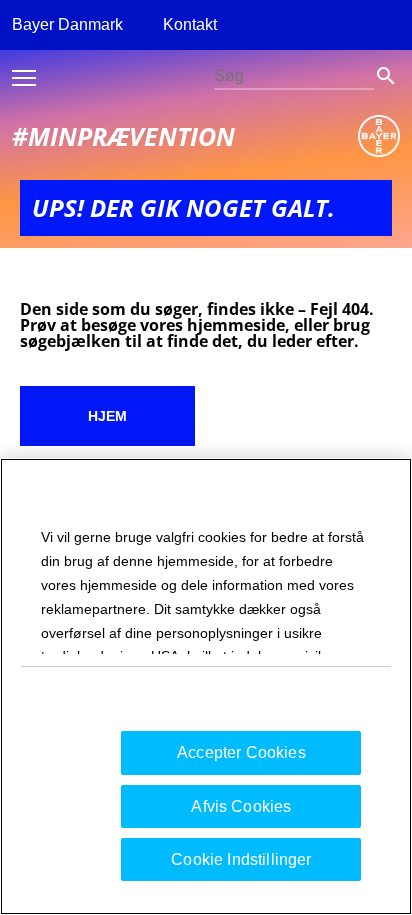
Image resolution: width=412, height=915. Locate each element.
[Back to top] (352, 865)
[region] (206, 686)
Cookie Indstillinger (241, 859)
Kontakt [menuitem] (190, 24)
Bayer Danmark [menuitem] (67, 24)
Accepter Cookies (241, 752)
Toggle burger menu (24, 78)
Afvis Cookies (241, 806)
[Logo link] (379, 136)
